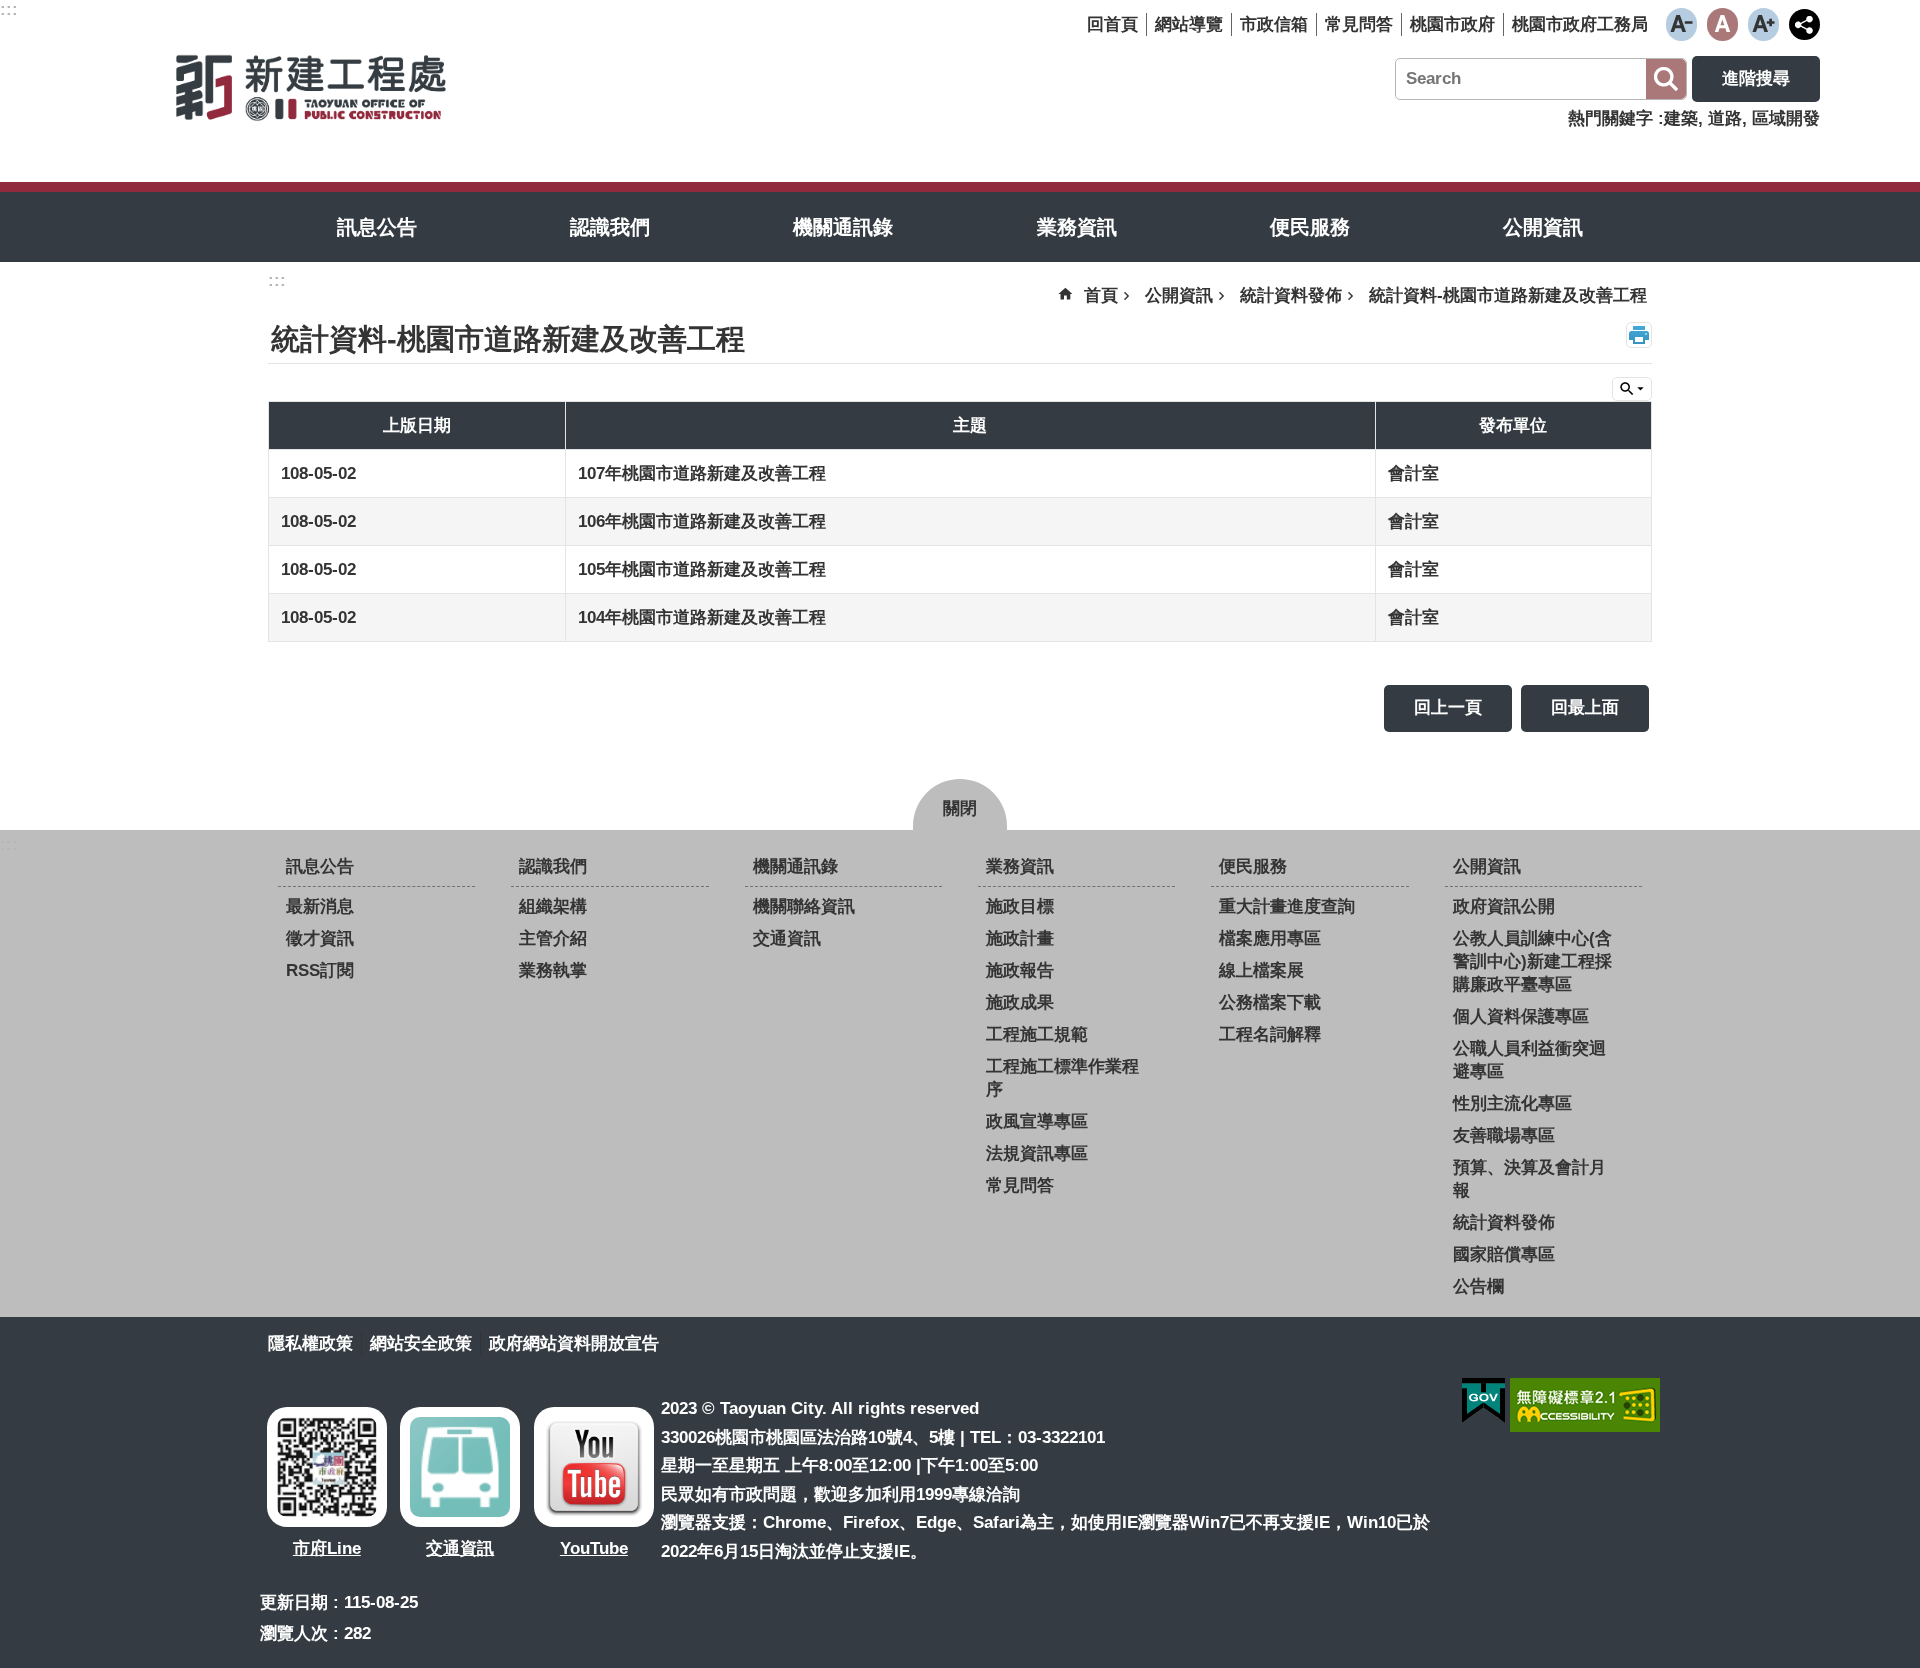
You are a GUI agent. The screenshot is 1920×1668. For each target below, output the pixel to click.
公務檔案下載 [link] (1270, 1002)
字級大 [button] (1763, 24)
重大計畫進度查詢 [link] (1287, 906)
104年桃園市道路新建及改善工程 (702, 617)
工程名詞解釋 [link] (1270, 1034)
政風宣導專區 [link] (1037, 1121)
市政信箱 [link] (1274, 24)
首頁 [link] (1101, 295)
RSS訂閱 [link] (320, 970)
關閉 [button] (960, 808)
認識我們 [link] (610, 227)
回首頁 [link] (1112, 24)
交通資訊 (460, 1548)
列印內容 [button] (1639, 335)
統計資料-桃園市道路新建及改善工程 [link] (1508, 295)
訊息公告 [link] (377, 227)
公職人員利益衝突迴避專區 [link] (1529, 1060)
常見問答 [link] (1359, 24)
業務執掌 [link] (553, 970)
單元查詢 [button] (1632, 389)
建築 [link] (1681, 118)
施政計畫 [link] (1020, 938)
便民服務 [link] (1310, 227)
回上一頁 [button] (1448, 707)
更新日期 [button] (294, 1602)
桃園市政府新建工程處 (310, 86)
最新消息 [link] (320, 906)
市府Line (327, 1548)
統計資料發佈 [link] (1291, 295)
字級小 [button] (1681, 24)
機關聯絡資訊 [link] (804, 906)
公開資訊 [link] (1543, 227)
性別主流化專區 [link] (1512, 1103)
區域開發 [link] (1786, 118)
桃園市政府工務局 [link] (1580, 24)
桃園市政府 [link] (1452, 24)
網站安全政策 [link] (421, 1343)
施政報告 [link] (1020, 970)
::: (9, 844)
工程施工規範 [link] (1037, 1034)
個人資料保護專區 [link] (1521, 1016)
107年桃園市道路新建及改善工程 (702, 473)
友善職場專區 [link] (1504, 1135)
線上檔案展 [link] (1261, 970)
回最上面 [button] (1585, 707)
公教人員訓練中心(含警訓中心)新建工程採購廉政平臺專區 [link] (1532, 961)
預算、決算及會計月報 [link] (1529, 1179)
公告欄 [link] (1478, 1286)
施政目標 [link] (1020, 906)
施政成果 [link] (1020, 1002)
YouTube (594, 1548)
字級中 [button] (1722, 24)
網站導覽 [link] (1189, 24)
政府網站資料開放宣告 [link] (574, 1343)
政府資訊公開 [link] (1504, 906)
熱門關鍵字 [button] (1610, 118)
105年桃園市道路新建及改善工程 (702, 569)
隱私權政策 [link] (310, 1343)
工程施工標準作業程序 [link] (1062, 1078)
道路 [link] (1725, 118)
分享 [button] (1804, 24)
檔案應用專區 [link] (1270, 938)
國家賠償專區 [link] (1504, 1254)
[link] (1483, 1401)
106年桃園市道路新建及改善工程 (702, 521)
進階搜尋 (1756, 78)
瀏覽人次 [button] (294, 1633)
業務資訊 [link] (1077, 227)
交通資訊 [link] (787, 938)
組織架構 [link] (553, 906)
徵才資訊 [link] (320, 938)
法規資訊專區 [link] (1037, 1153)
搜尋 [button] (1666, 79)
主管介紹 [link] (553, 938)
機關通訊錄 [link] (843, 227)
